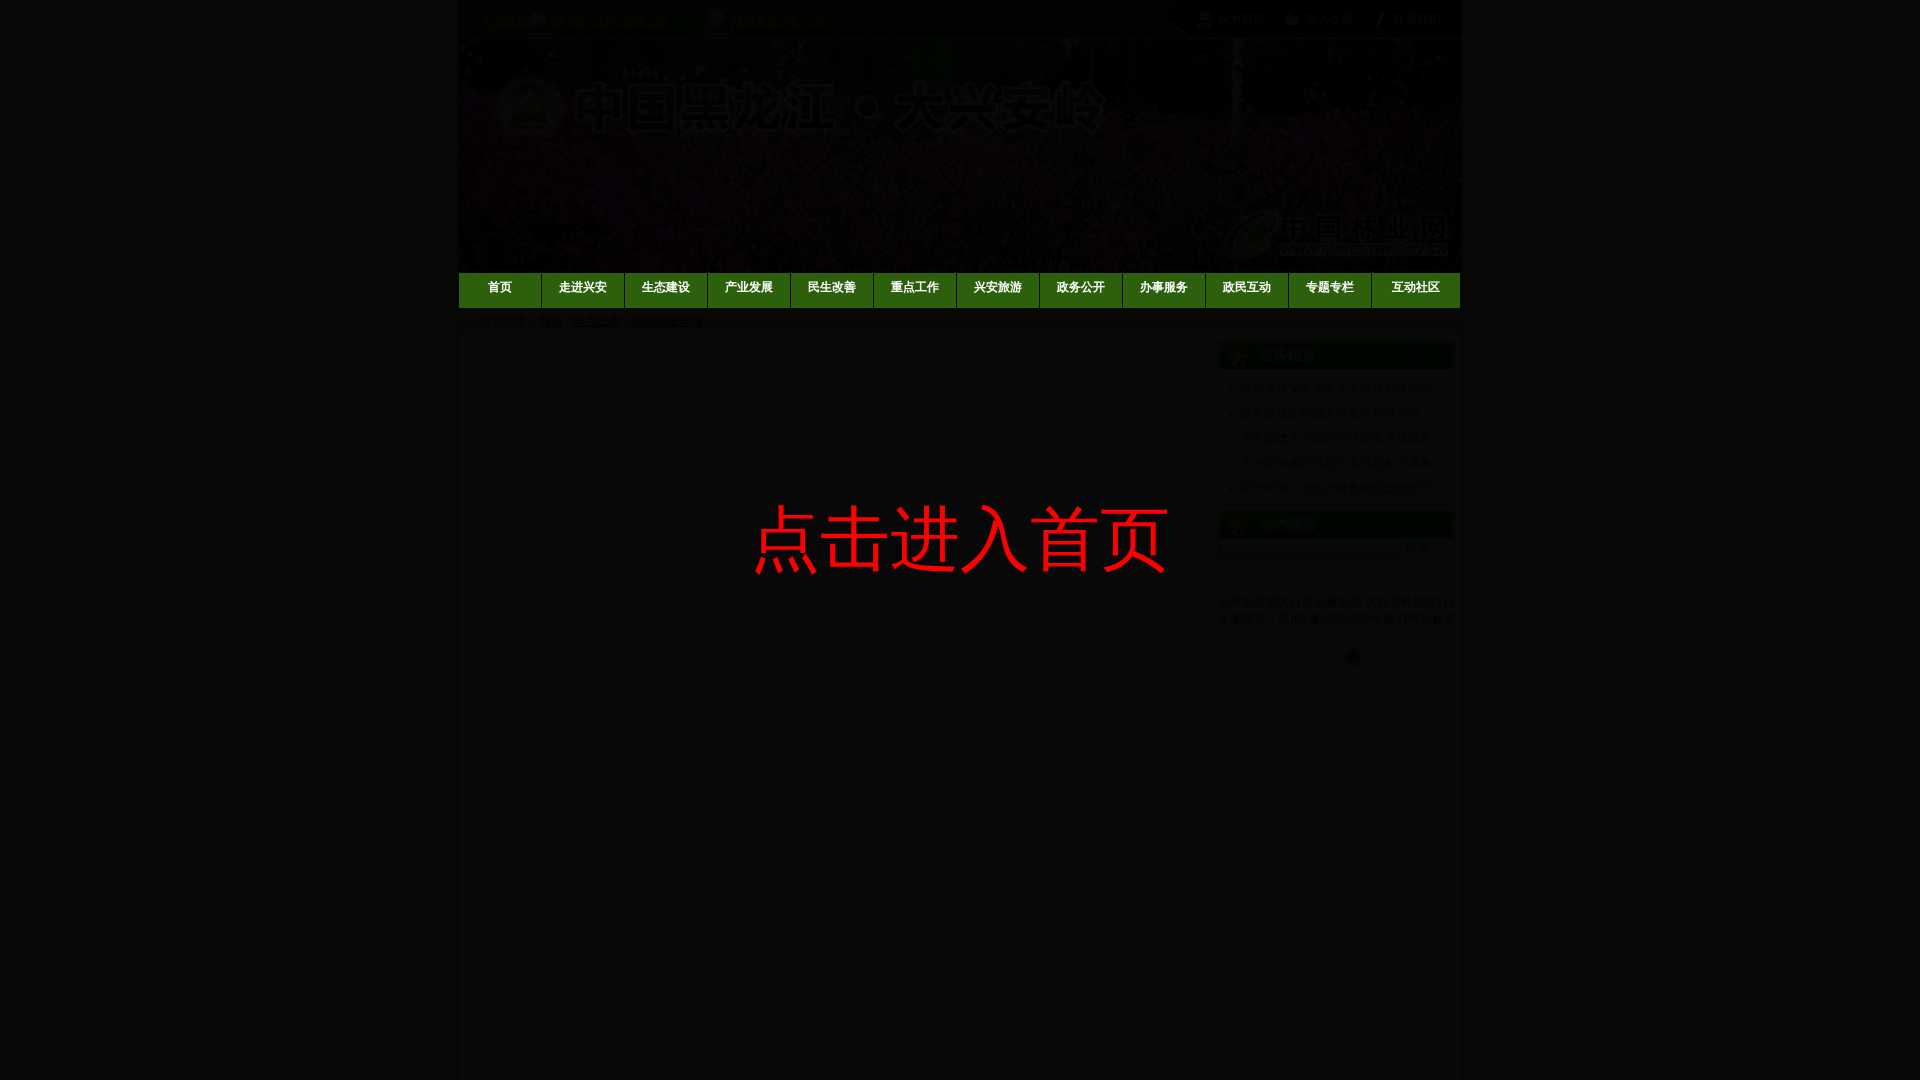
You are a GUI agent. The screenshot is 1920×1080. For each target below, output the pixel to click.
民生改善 (832, 287)
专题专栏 (1330, 287)
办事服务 (1164, 287)
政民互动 (1247, 287)
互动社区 (1416, 287)
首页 (500, 287)
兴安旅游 (998, 287)
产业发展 (749, 287)
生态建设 (666, 287)
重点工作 (915, 287)
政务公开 (1081, 287)
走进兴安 (583, 287)
